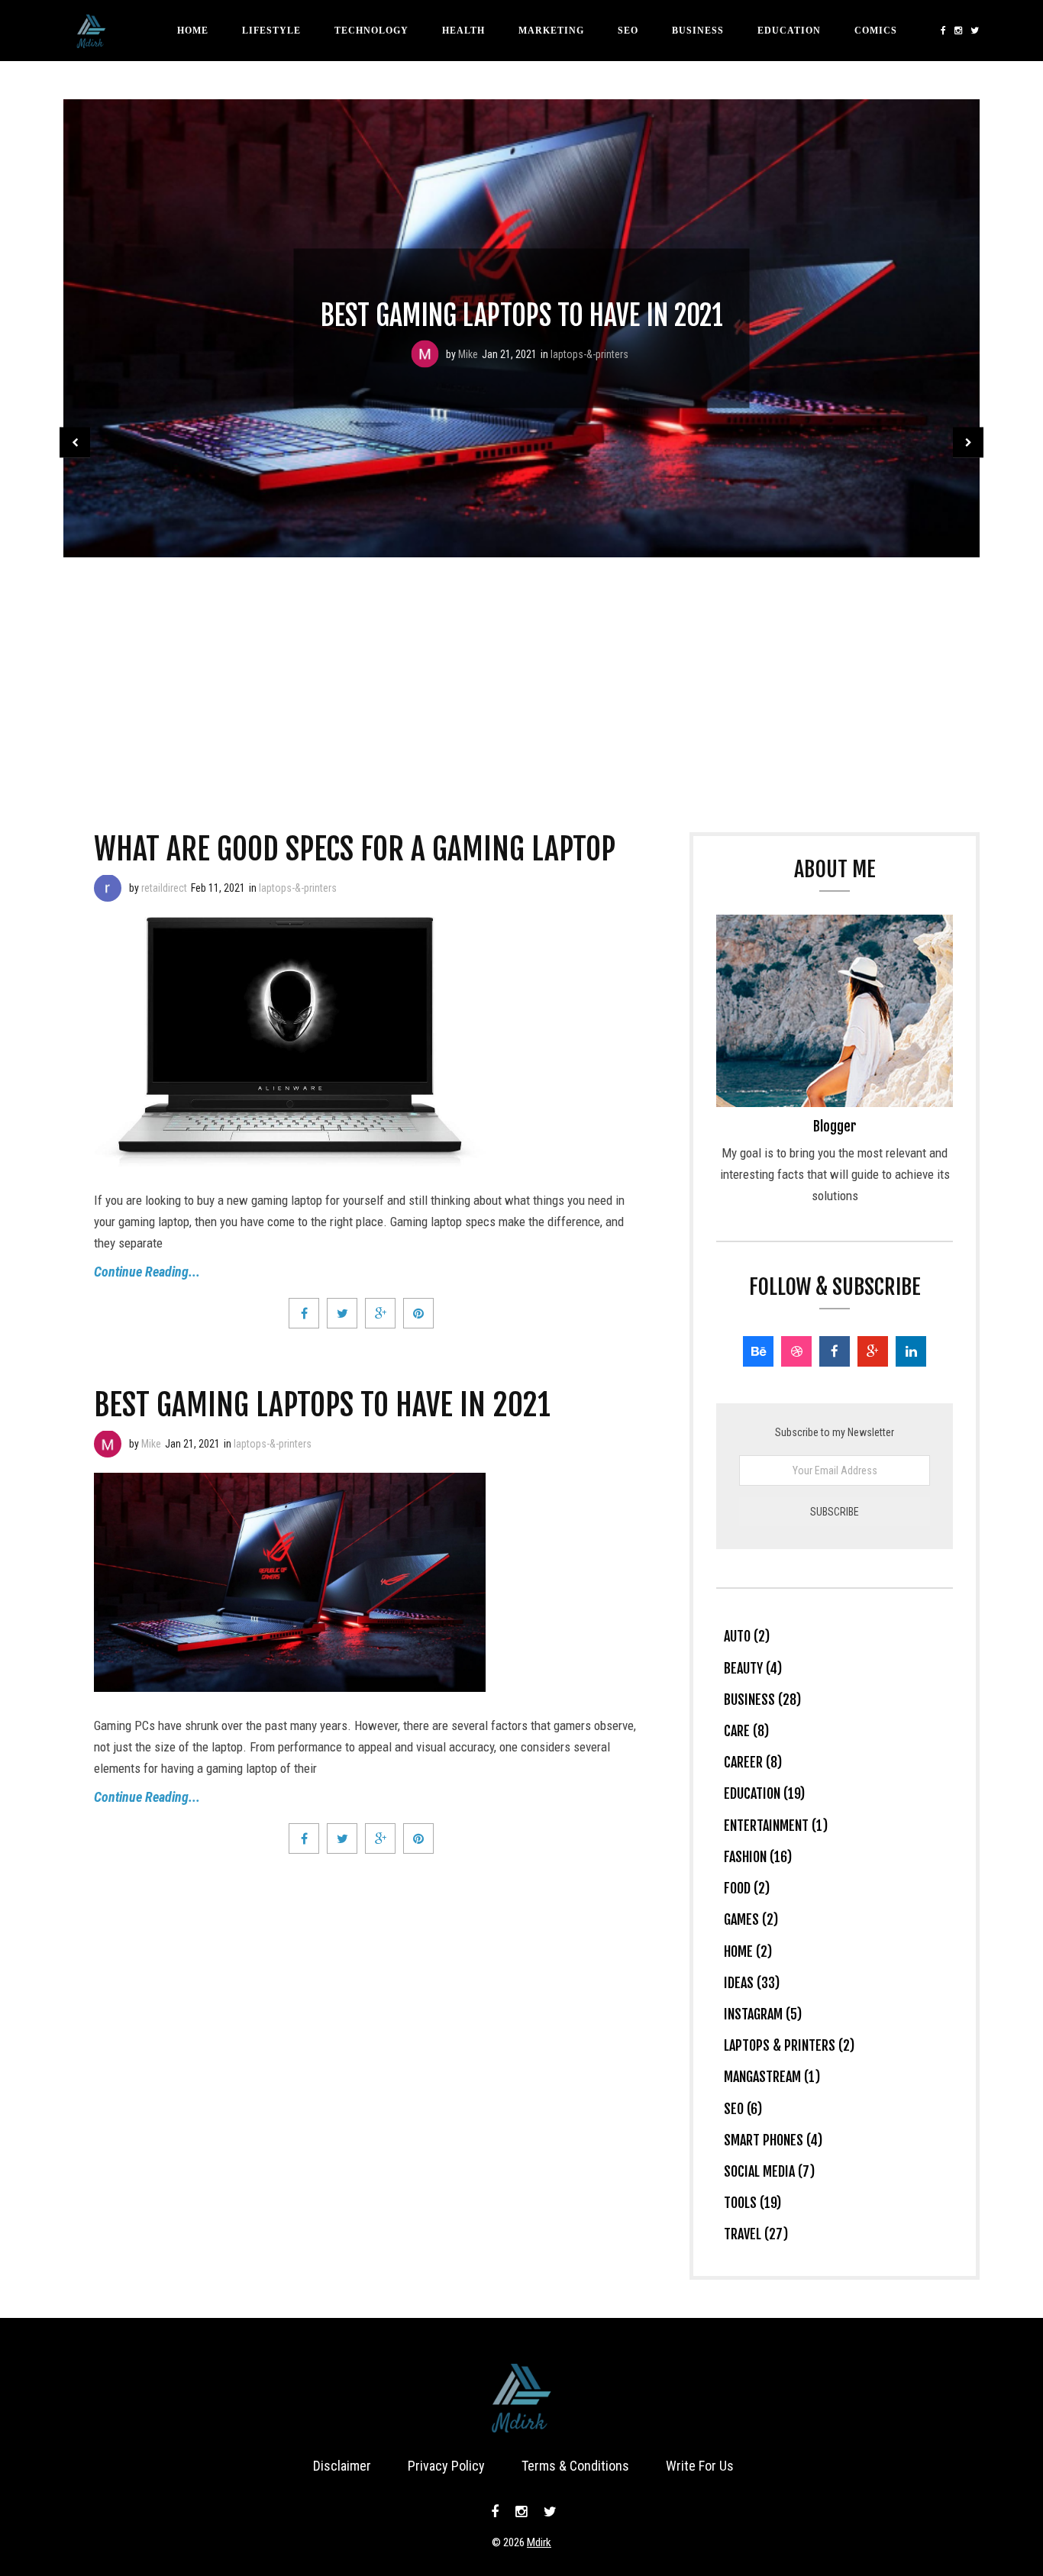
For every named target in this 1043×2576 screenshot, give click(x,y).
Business (698, 31)
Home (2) (748, 1951)
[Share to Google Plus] (380, 1313)
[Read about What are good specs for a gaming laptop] (108, 888)
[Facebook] (944, 31)
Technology (371, 31)
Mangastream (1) (772, 2077)
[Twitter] (973, 31)
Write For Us (700, 2466)
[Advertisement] (521, 672)
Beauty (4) (753, 1668)
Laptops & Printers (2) (789, 2045)
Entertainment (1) (776, 1825)
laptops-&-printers (589, 354)
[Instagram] (959, 31)
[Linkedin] (911, 1351)
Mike (468, 354)
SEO (628, 31)
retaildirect (164, 888)
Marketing (551, 31)
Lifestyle (271, 31)
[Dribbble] (796, 1351)
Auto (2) (747, 1636)
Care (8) (746, 1731)
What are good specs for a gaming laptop (355, 849)
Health (463, 31)
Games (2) (751, 1919)
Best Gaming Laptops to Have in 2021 (522, 316)
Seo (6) (743, 2109)
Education (789, 31)
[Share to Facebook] (304, 1313)
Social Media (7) (769, 2171)
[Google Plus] (873, 1351)
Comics (876, 31)
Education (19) (764, 1793)
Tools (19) (752, 2203)
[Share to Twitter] (342, 1313)
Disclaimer (342, 2466)
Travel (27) (756, 2234)
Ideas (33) (752, 1983)
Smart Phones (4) (773, 2140)
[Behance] (758, 1351)
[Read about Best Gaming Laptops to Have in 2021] (425, 354)
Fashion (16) (758, 1857)
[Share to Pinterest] (418, 1313)
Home (193, 31)
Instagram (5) (763, 2014)
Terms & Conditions (575, 2466)
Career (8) (753, 1762)
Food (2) (747, 1888)
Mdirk (539, 2542)
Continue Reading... (147, 1272)
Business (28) (762, 1700)
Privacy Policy (446, 2466)
